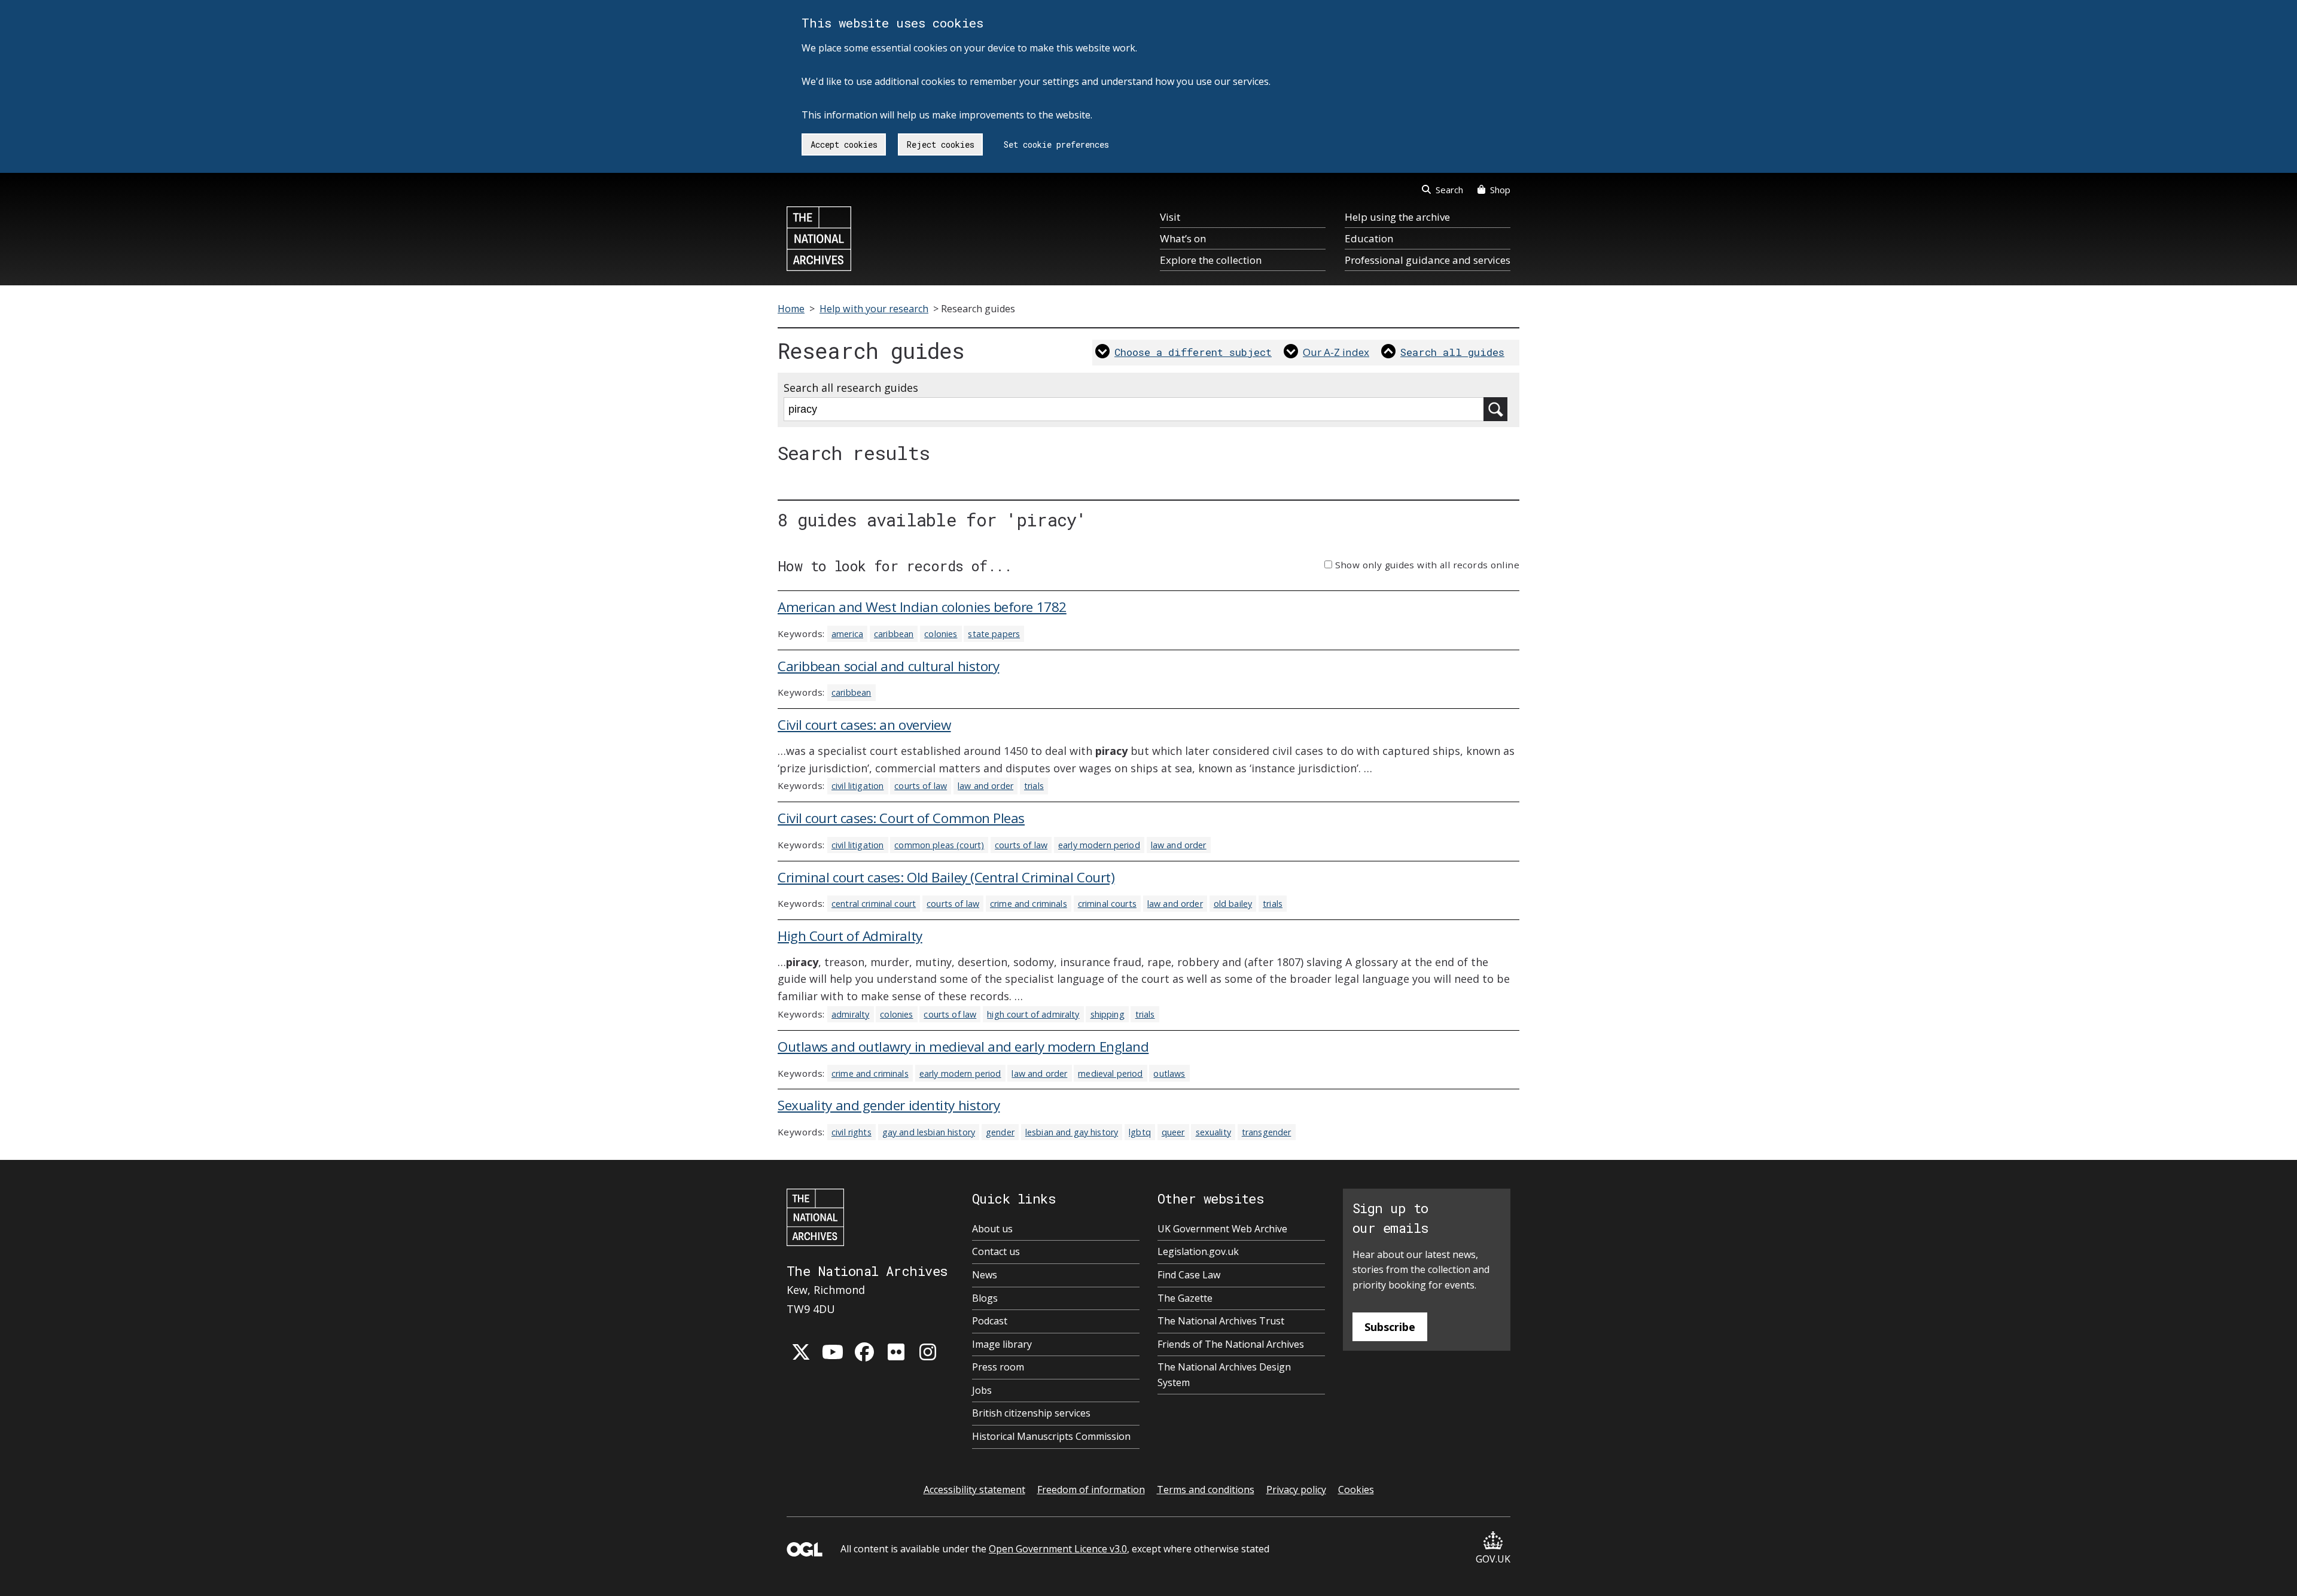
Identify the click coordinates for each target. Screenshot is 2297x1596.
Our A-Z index (1336, 352)
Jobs (982, 1390)
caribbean (894, 634)
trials (1034, 786)
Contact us (996, 1251)
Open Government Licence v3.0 (1058, 1549)
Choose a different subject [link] (1193, 352)
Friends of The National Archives (1231, 1344)
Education (1369, 238)
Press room (998, 1367)
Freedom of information (1091, 1490)
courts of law (921, 786)
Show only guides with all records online (1427, 565)
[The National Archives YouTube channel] (833, 1352)
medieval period (1110, 1073)
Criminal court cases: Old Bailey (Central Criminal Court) (946, 877)
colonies (941, 634)
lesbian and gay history (1072, 1132)
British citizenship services (1031, 1413)
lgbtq (1140, 1132)
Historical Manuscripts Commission (1051, 1436)
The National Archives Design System (1224, 1375)
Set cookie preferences (1056, 144)
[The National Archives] (819, 239)
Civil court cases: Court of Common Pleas (901, 818)
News (985, 1275)
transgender (1267, 1132)
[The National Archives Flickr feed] (896, 1352)
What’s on (1183, 238)
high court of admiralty (1033, 1014)
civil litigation (857, 786)
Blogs (985, 1298)
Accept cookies (844, 144)
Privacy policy (1296, 1490)
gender (1000, 1132)
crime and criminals (1029, 904)
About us (992, 1229)
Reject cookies (941, 144)
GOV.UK (1493, 1559)
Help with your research (874, 309)
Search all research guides (851, 388)
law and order (985, 786)
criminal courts (1107, 904)
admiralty (850, 1014)
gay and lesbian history (929, 1132)
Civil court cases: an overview (864, 725)
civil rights (852, 1132)
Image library (1002, 1344)
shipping (1108, 1014)
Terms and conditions (1206, 1490)
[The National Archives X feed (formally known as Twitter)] (801, 1352)
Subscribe (1390, 1327)
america (847, 634)
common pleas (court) (939, 845)
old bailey (1233, 904)
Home (791, 309)
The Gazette (1185, 1298)
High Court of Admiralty (850, 936)
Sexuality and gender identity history (889, 1105)
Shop (1500, 190)
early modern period (1099, 845)
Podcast (990, 1321)
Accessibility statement (974, 1490)
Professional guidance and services (1428, 260)
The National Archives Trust (1221, 1321)
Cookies (1356, 1490)
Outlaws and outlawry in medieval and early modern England (963, 1047)
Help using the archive (1397, 217)
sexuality (1213, 1132)
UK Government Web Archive (1222, 1229)
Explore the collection (1211, 260)
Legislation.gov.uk (1198, 1251)
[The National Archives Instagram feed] (928, 1352)
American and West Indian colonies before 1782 (922, 607)
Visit (1170, 217)
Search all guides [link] (1452, 352)
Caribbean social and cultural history (888, 666)
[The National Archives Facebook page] (864, 1352)
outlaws (1169, 1073)
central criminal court (874, 904)
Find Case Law (1189, 1275)
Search (1449, 190)
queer (1173, 1132)
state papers (994, 634)
